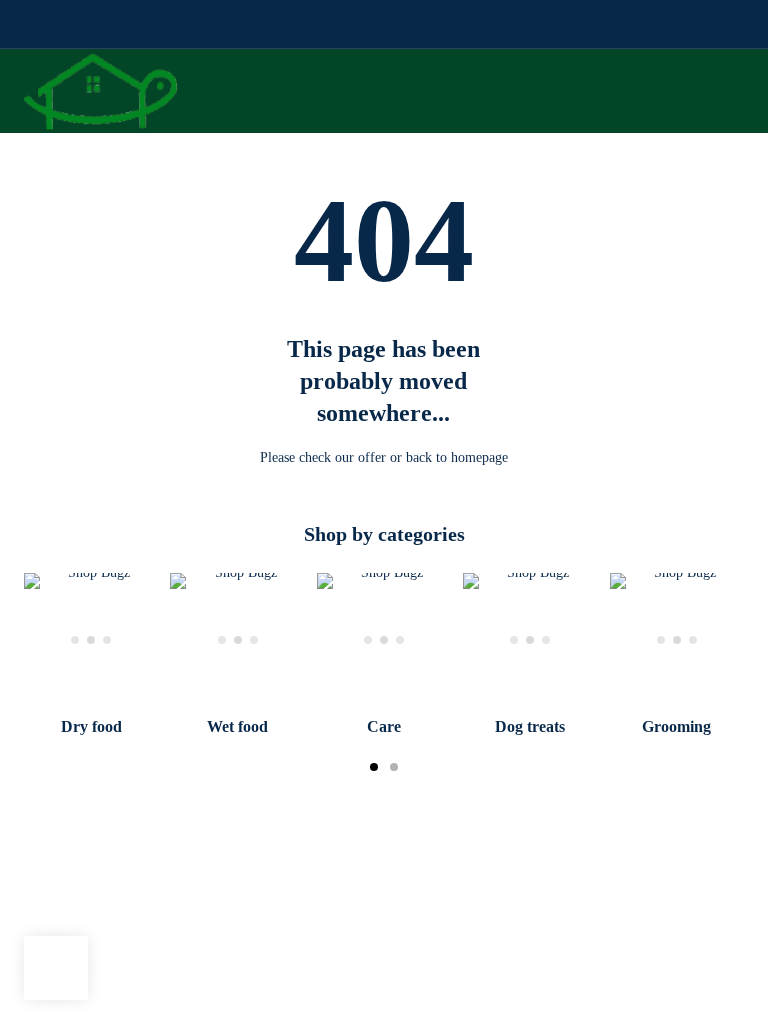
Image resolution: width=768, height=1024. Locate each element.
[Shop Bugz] (101, 91)
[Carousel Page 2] (394, 767)
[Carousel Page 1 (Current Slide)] (374, 767)
